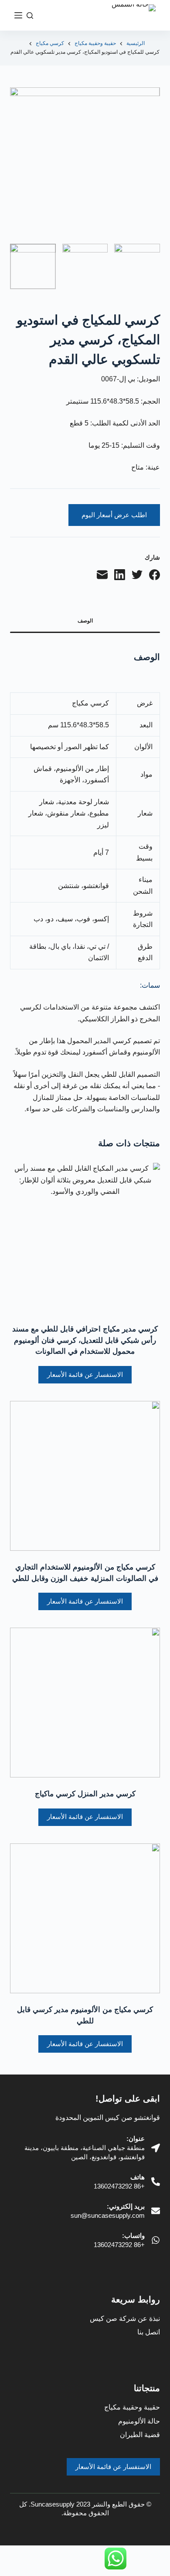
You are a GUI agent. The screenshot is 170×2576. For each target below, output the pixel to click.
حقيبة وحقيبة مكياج (132, 2407)
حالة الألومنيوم (139, 2421)
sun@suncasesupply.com (108, 2215)
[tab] (85, 622)
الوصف (85, 621)
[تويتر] (137, 575)
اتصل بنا (149, 2332)
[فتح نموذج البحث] (30, 16)
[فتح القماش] (18, 15)
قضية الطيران (140, 2435)
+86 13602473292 (119, 2186)
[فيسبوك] (155, 575)
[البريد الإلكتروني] (102, 575)
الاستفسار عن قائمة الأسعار (85, 1374)
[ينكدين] (120, 575)
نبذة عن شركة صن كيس (125, 2318)
